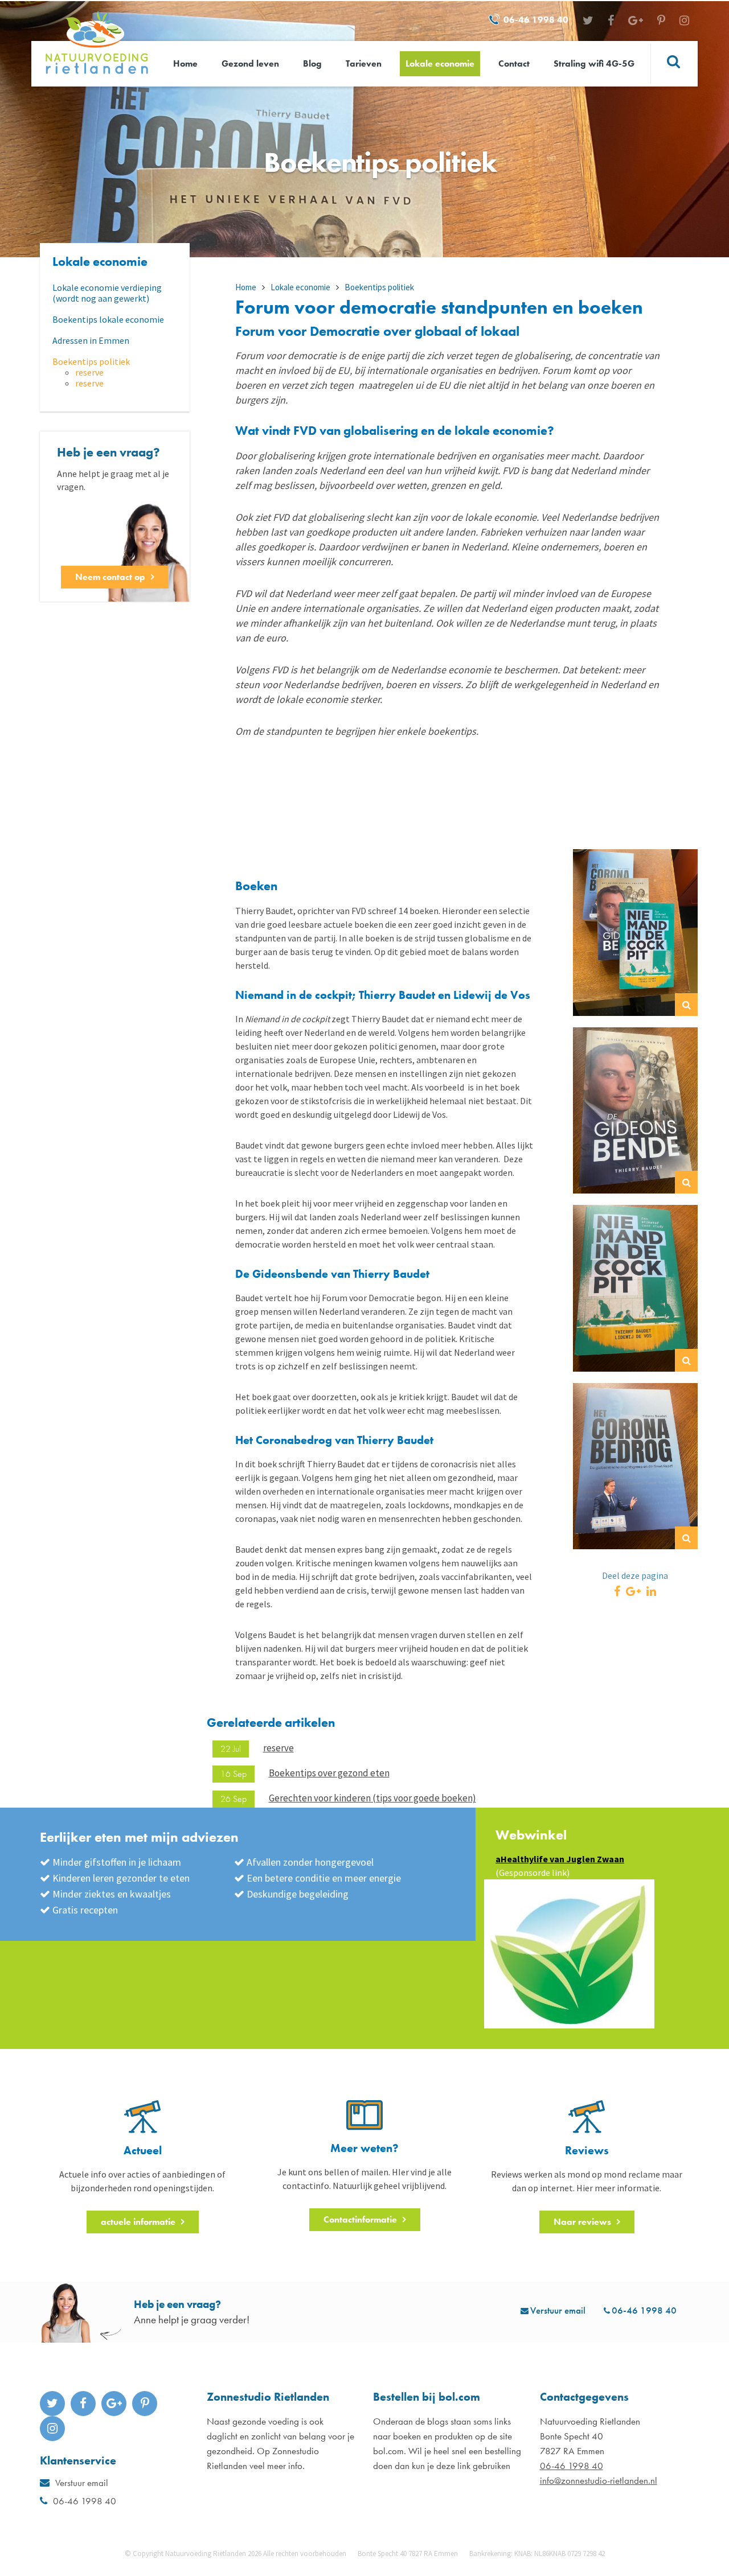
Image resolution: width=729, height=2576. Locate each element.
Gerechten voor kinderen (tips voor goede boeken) (372, 1798)
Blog (312, 63)
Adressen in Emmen (91, 341)
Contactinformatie (360, 2219)
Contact (514, 63)
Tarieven (364, 63)
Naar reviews (582, 2222)
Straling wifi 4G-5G (594, 63)
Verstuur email (558, 2310)
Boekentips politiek (91, 362)
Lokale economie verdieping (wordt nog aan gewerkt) (107, 293)
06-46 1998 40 (536, 20)
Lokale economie (440, 63)
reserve (89, 373)
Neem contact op (110, 577)
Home (185, 63)
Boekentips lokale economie (108, 320)
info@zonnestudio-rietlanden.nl (599, 2480)
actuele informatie (138, 2222)
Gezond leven (250, 63)
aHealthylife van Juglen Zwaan (560, 1859)
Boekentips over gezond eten (329, 1773)
